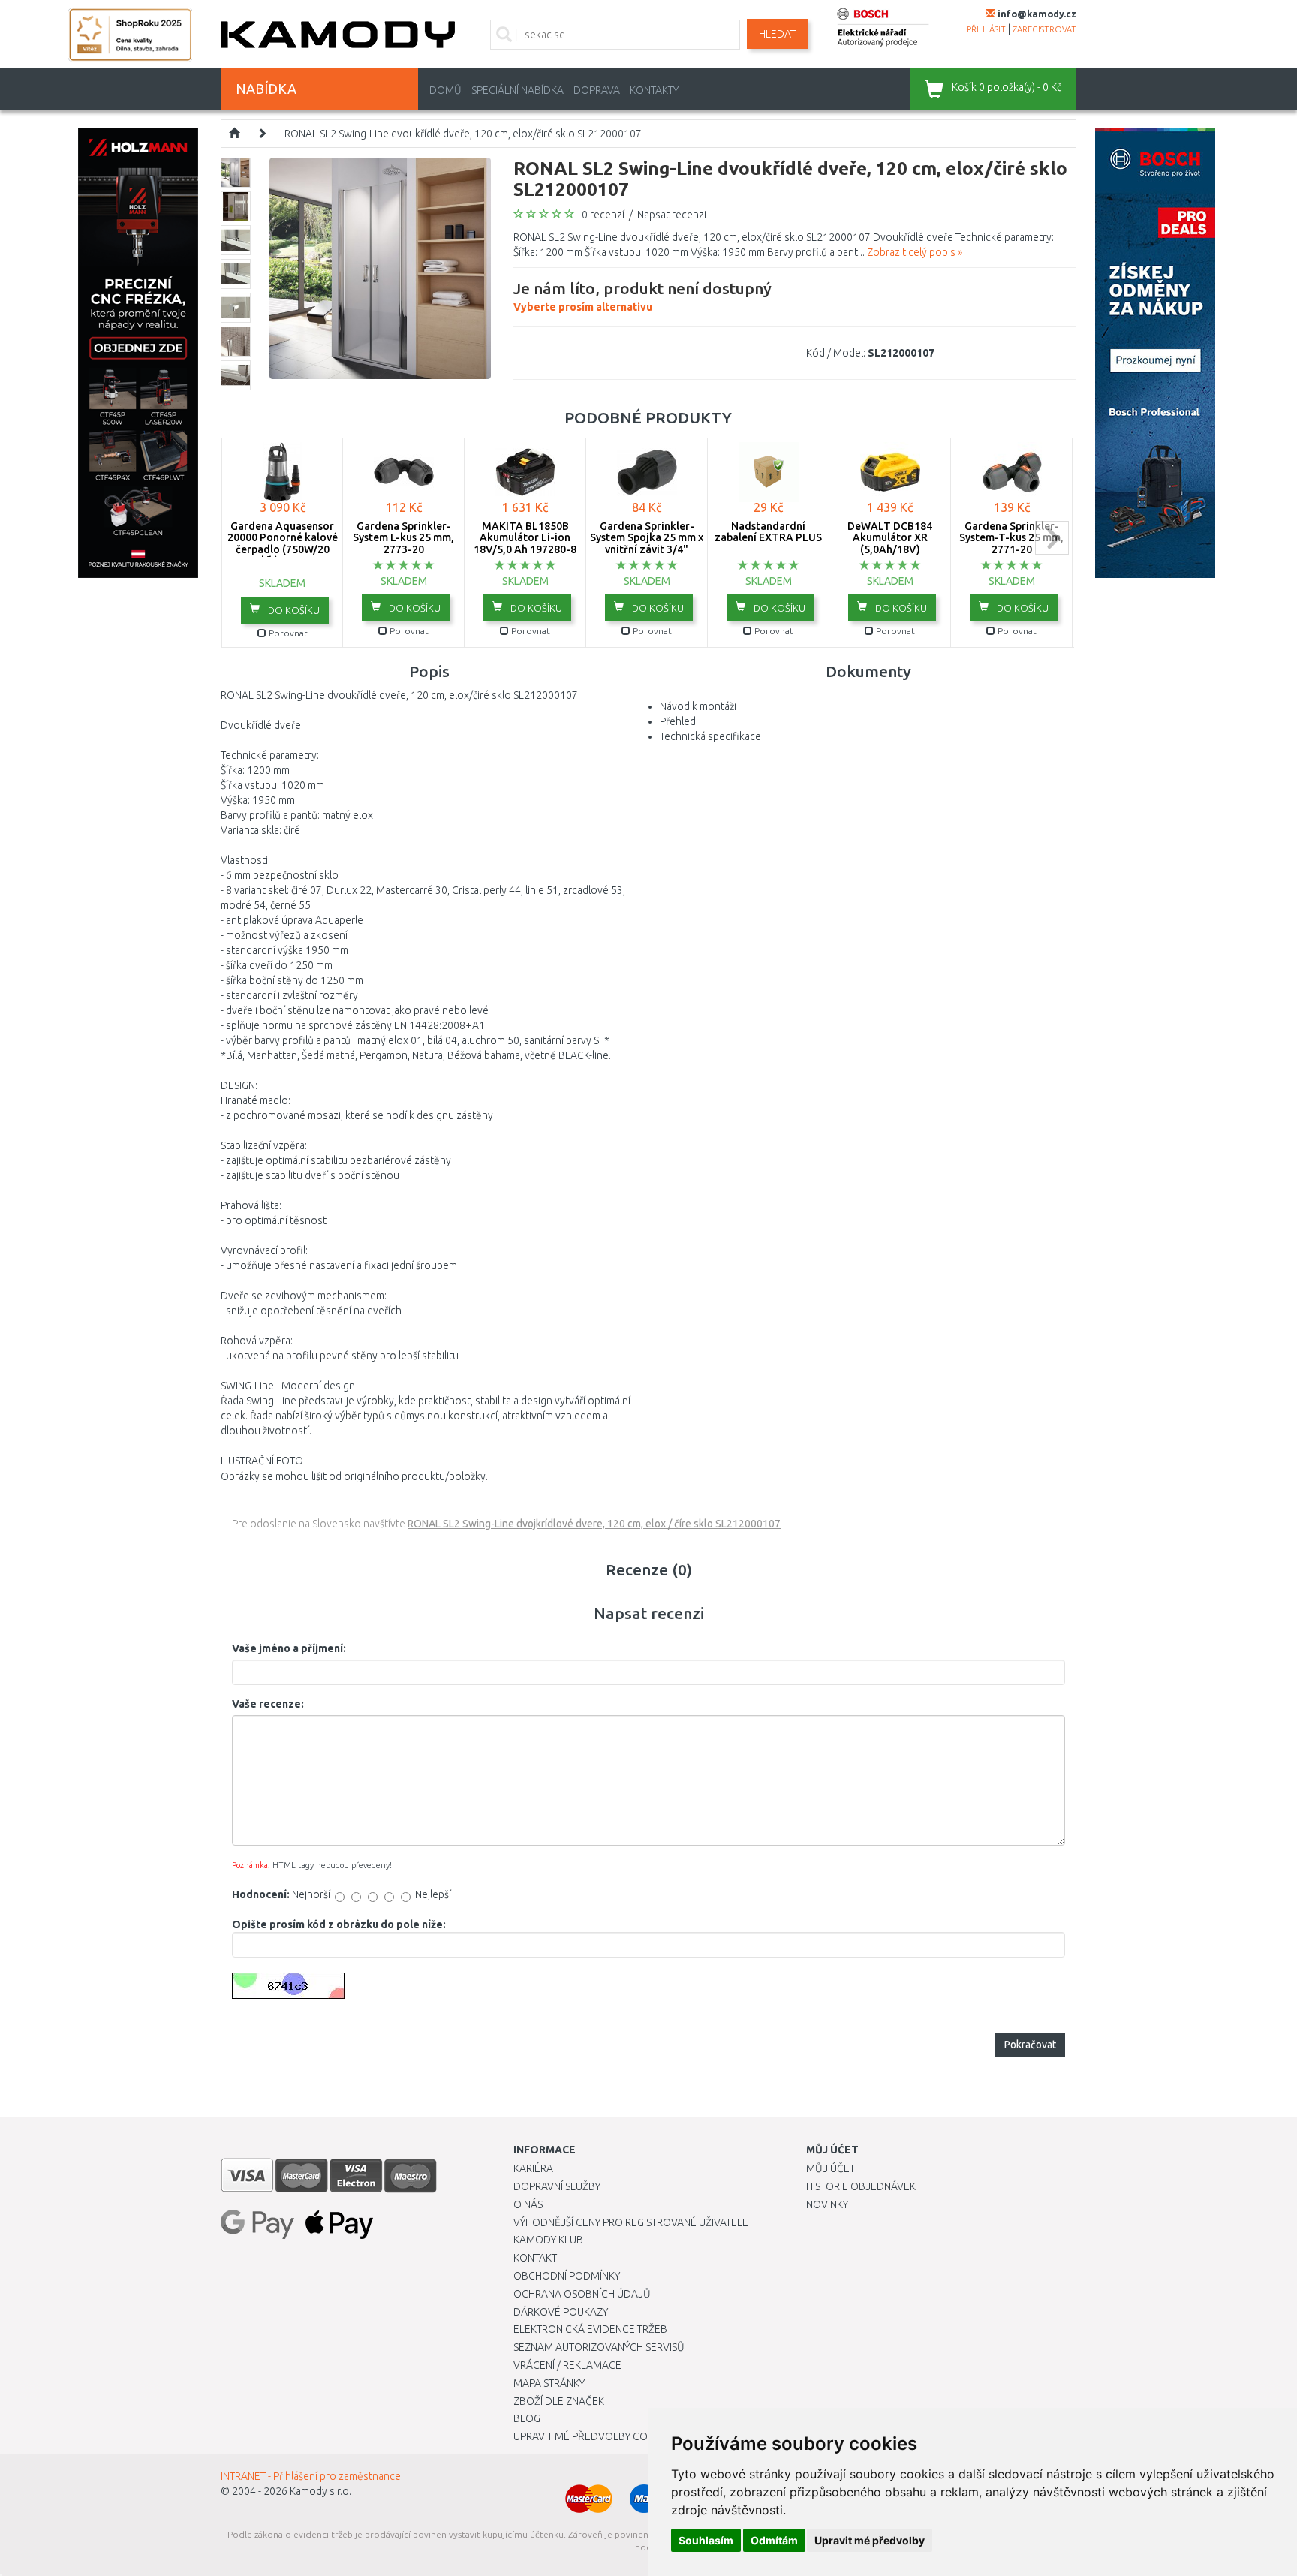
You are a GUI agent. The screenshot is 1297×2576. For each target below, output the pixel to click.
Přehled (678, 721)
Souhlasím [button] (706, 2540)
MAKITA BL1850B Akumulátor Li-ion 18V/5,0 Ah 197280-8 (525, 538)
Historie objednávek (861, 2186)
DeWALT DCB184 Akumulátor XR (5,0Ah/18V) (890, 538)
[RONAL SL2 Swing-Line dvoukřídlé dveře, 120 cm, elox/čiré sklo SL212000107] (380, 267)
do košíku (293, 610)
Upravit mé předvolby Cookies (594, 2436)
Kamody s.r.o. (320, 2491)
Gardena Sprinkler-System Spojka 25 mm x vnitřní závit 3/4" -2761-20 (647, 543)
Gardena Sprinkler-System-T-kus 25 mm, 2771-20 (1011, 538)
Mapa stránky (549, 2383)
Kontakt (535, 2258)
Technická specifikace (710, 736)
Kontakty (654, 90)
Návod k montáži (698, 706)
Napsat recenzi (672, 215)
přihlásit (986, 29)
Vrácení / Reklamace (567, 2365)
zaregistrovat (1044, 29)
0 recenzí (603, 215)
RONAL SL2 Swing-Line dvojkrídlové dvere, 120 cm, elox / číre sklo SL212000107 (594, 1524)
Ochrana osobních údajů (582, 2294)
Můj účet (831, 2168)
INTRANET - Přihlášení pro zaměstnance (311, 2476)
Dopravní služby (557, 2186)
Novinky (827, 2204)
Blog (527, 2418)
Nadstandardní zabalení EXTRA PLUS (768, 532)
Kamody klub (548, 2240)
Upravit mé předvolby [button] (870, 2540)
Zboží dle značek (559, 2401)
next (1052, 538)
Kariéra (533, 2168)
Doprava (597, 90)
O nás (528, 2204)
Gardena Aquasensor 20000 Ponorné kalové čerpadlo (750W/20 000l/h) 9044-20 (283, 543)
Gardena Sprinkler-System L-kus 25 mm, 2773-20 (403, 538)
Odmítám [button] (774, 2540)
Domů (445, 90)
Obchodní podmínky (567, 2276)
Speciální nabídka (518, 90)
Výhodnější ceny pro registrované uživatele (631, 2222)
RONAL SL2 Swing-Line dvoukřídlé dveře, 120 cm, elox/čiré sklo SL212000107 (463, 134)
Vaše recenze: (268, 1704)
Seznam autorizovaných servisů (599, 2347)
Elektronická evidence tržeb (590, 2329)
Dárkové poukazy (561, 2312)
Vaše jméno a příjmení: (289, 1648)
